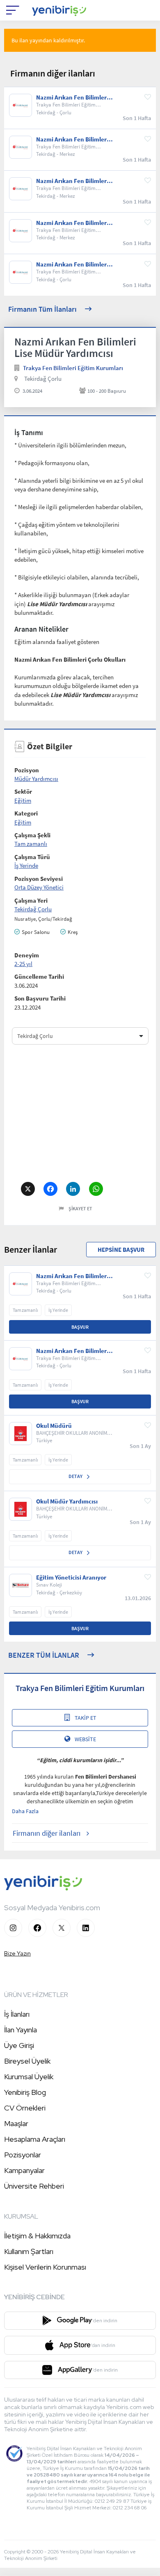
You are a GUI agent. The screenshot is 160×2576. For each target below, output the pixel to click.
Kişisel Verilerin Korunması (45, 2267)
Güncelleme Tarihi (39, 976)
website (85, 1739)
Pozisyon (27, 770)
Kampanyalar (24, 2170)
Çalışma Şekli (32, 835)
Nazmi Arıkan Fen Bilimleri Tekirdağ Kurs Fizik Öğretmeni (72, 181)
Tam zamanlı (31, 844)
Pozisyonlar (23, 2155)
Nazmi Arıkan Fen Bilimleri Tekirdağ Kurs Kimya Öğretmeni (72, 139)
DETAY (76, 1476)
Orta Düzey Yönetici (39, 887)
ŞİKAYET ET (80, 1208)
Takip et (86, 1718)
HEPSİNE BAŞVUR (121, 1250)
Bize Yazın (17, 1953)
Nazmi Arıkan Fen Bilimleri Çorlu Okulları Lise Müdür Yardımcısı (72, 1351)
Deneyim (27, 955)
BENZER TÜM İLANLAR (44, 1655)
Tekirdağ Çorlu (43, 379)
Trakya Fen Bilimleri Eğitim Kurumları (73, 368)
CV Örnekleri (25, 2108)
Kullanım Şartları (29, 2251)
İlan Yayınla (21, 2030)
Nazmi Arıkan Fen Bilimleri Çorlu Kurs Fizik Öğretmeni (73, 264)
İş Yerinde (26, 865)
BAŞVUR (80, 1327)
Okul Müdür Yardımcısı (67, 1501)
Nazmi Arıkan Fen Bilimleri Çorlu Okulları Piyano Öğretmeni (72, 97)
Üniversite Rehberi (34, 2186)
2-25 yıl (23, 964)
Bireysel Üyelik (27, 2061)
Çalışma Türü (32, 857)
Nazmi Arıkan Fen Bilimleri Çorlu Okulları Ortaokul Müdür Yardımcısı (72, 1276)
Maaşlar (16, 2123)
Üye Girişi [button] (19, 2045)
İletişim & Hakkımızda (37, 2236)
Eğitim (23, 800)
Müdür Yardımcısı (36, 779)
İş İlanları (17, 2014)
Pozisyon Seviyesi (39, 879)
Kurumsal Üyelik (29, 2077)
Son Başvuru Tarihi (40, 998)
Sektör (23, 791)
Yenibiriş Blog (25, 2092)
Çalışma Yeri (31, 900)
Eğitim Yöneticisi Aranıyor (71, 1578)
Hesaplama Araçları (35, 2139)
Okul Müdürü (54, 1426)
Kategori (26, 813)
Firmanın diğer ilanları (47, 1833)
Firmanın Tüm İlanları (42, 309)
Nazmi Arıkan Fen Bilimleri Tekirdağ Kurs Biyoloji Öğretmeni (72, 223)
